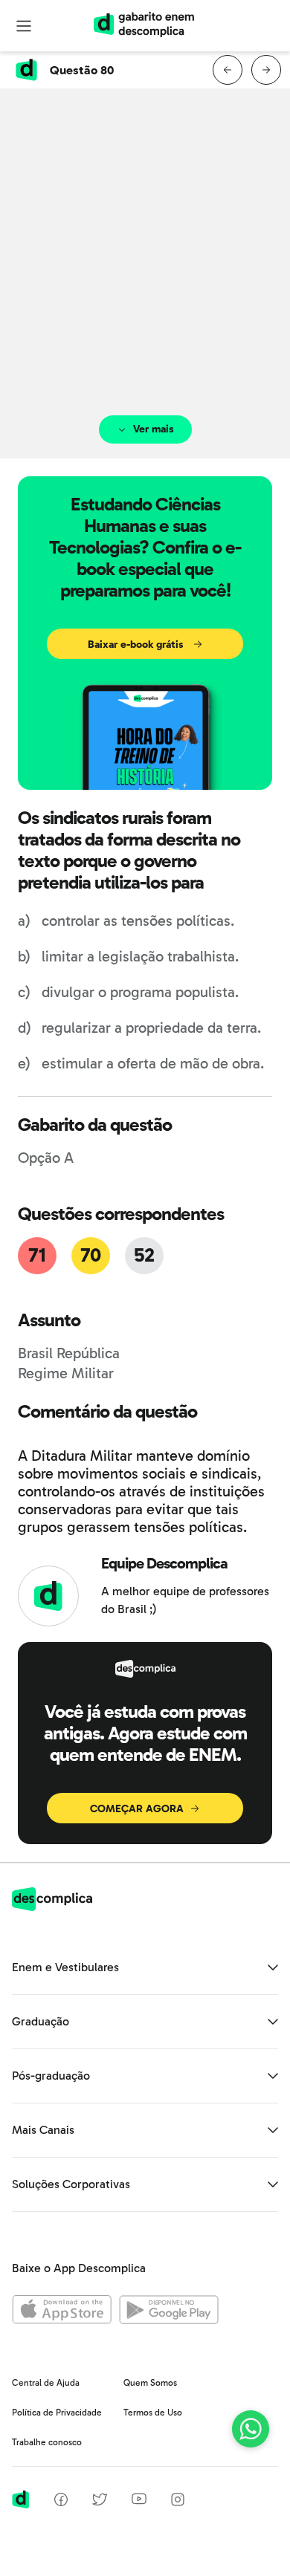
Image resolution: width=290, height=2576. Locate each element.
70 (91, 1255)
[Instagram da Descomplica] (178, 2502)
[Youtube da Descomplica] (139, 2501)
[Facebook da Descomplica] (61, 2502)
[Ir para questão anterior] (228, 70)
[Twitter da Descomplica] (100, 2502)
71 (37, 1255)
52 (144, 1255)
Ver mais (154, 429)
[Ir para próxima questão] (266, 70)
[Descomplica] (52, 1907)
